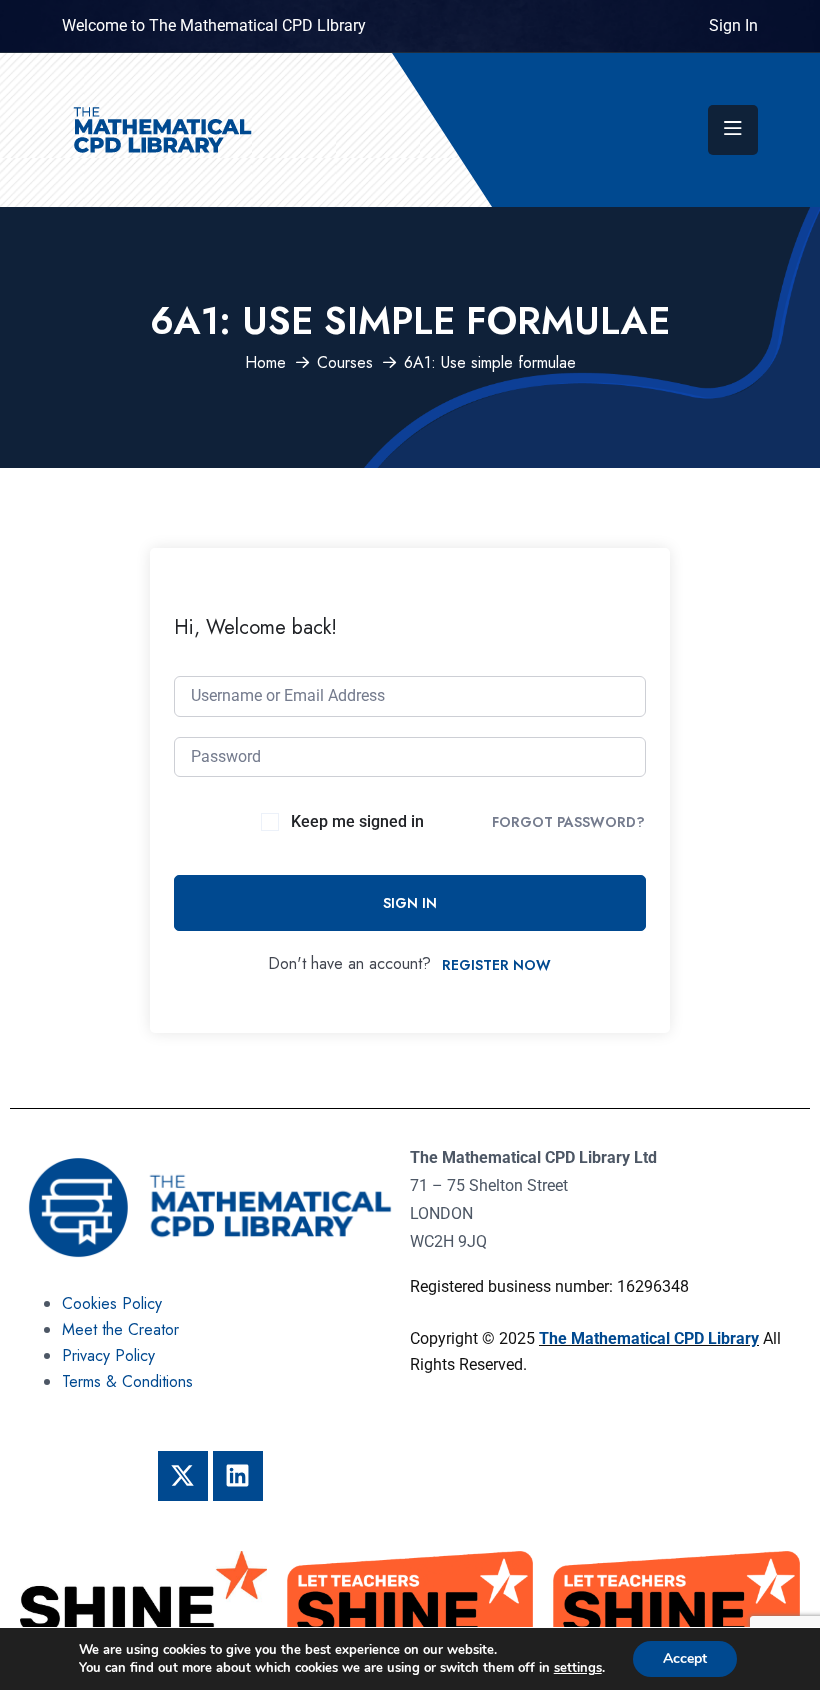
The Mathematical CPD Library (649, 1338)
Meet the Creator (120, 1329)
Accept (685, 1658)
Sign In (733, 25)
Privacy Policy (108, 1355)
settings (578, 1668)
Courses (345, 362)
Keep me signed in (357, 821)
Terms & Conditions (127, 1381)
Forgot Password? (568, 822)
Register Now (496, 965)
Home (265, 362)
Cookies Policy (112, 1303)
